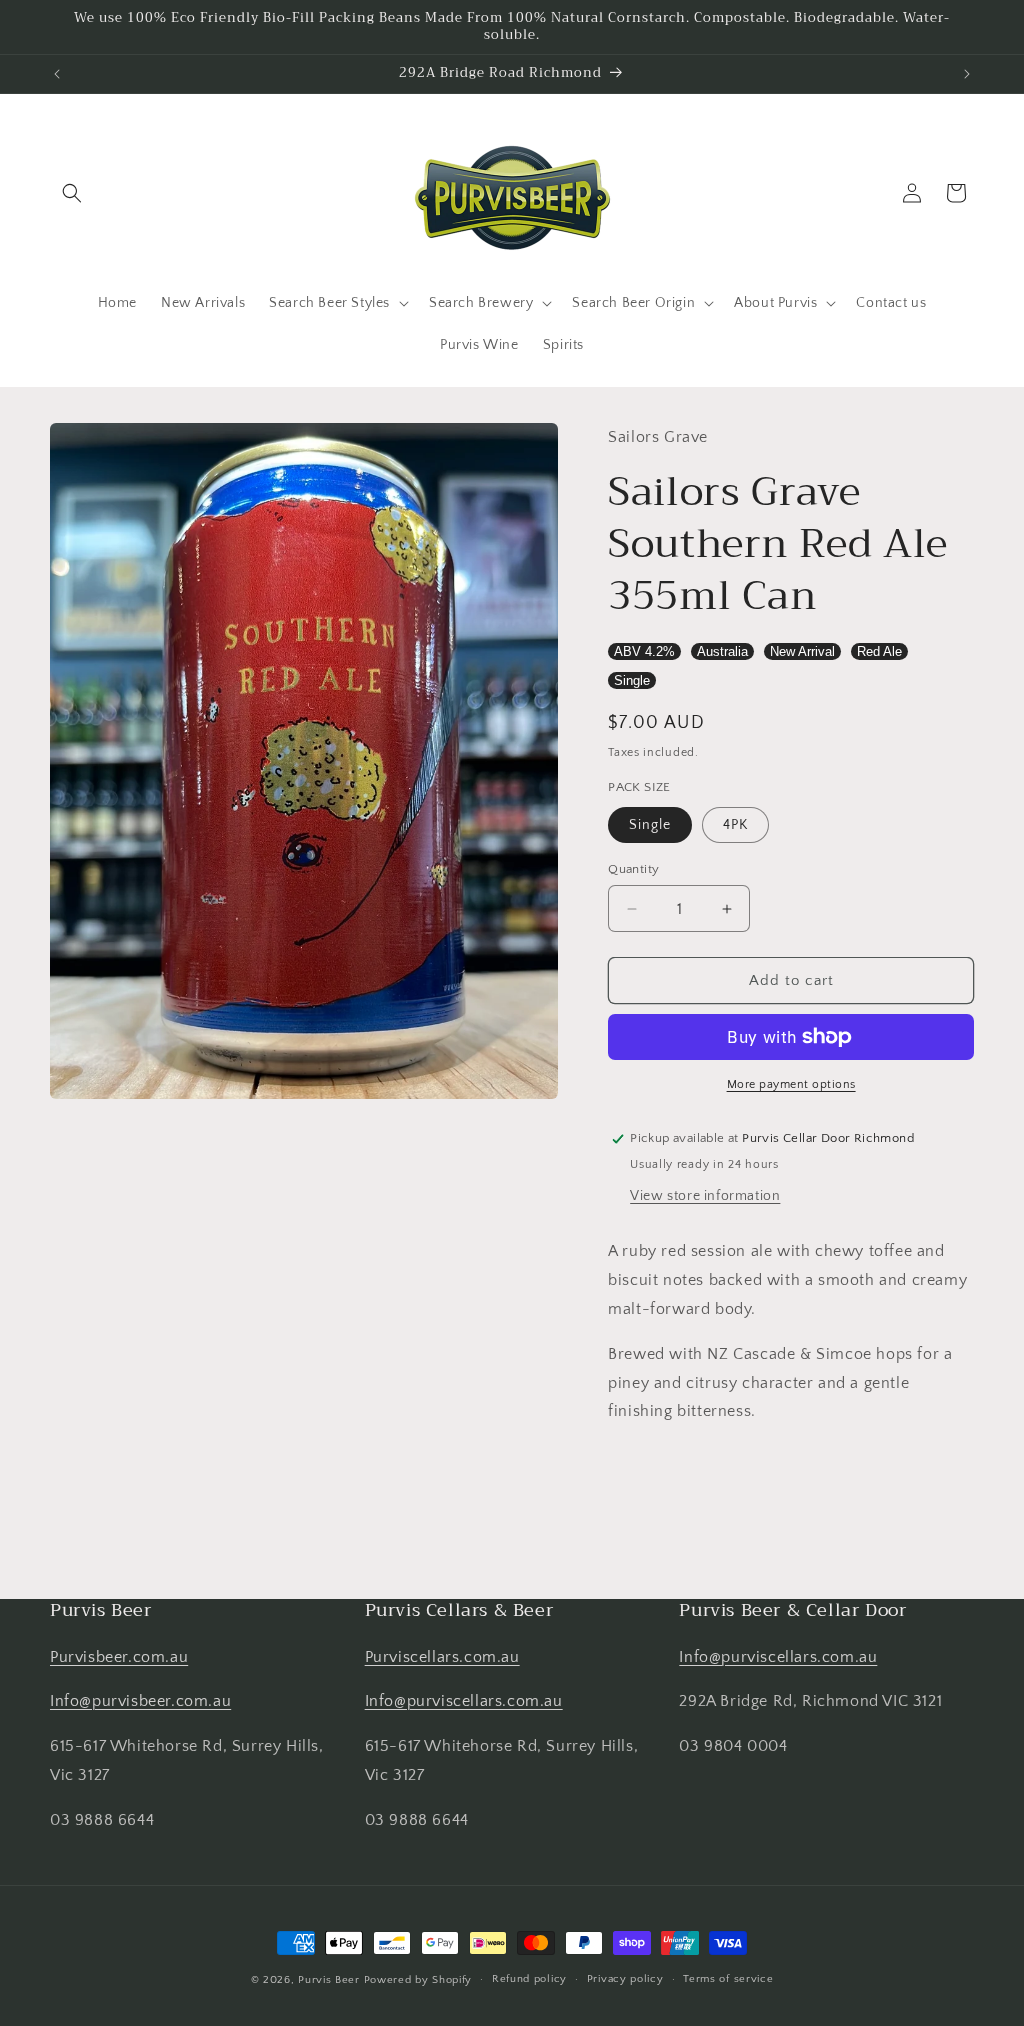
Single (632, 680)
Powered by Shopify (418, 1980)
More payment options (791, 1084)
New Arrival (802, 651)
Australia (722, 651)
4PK (735, 825)
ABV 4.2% (644, 651)
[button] (72, 193)
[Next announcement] (967, 74)
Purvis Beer (329, 1980)
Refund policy (529, 1979)
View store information (705, 1196)
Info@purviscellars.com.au (464, 1701)
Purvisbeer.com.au (119, 1657)
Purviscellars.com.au (442, 1657)
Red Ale (879, 651)
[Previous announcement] (57, 74)
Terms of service (728, 1979)
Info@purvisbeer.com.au (140, 1701)
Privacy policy (625, 1979)
